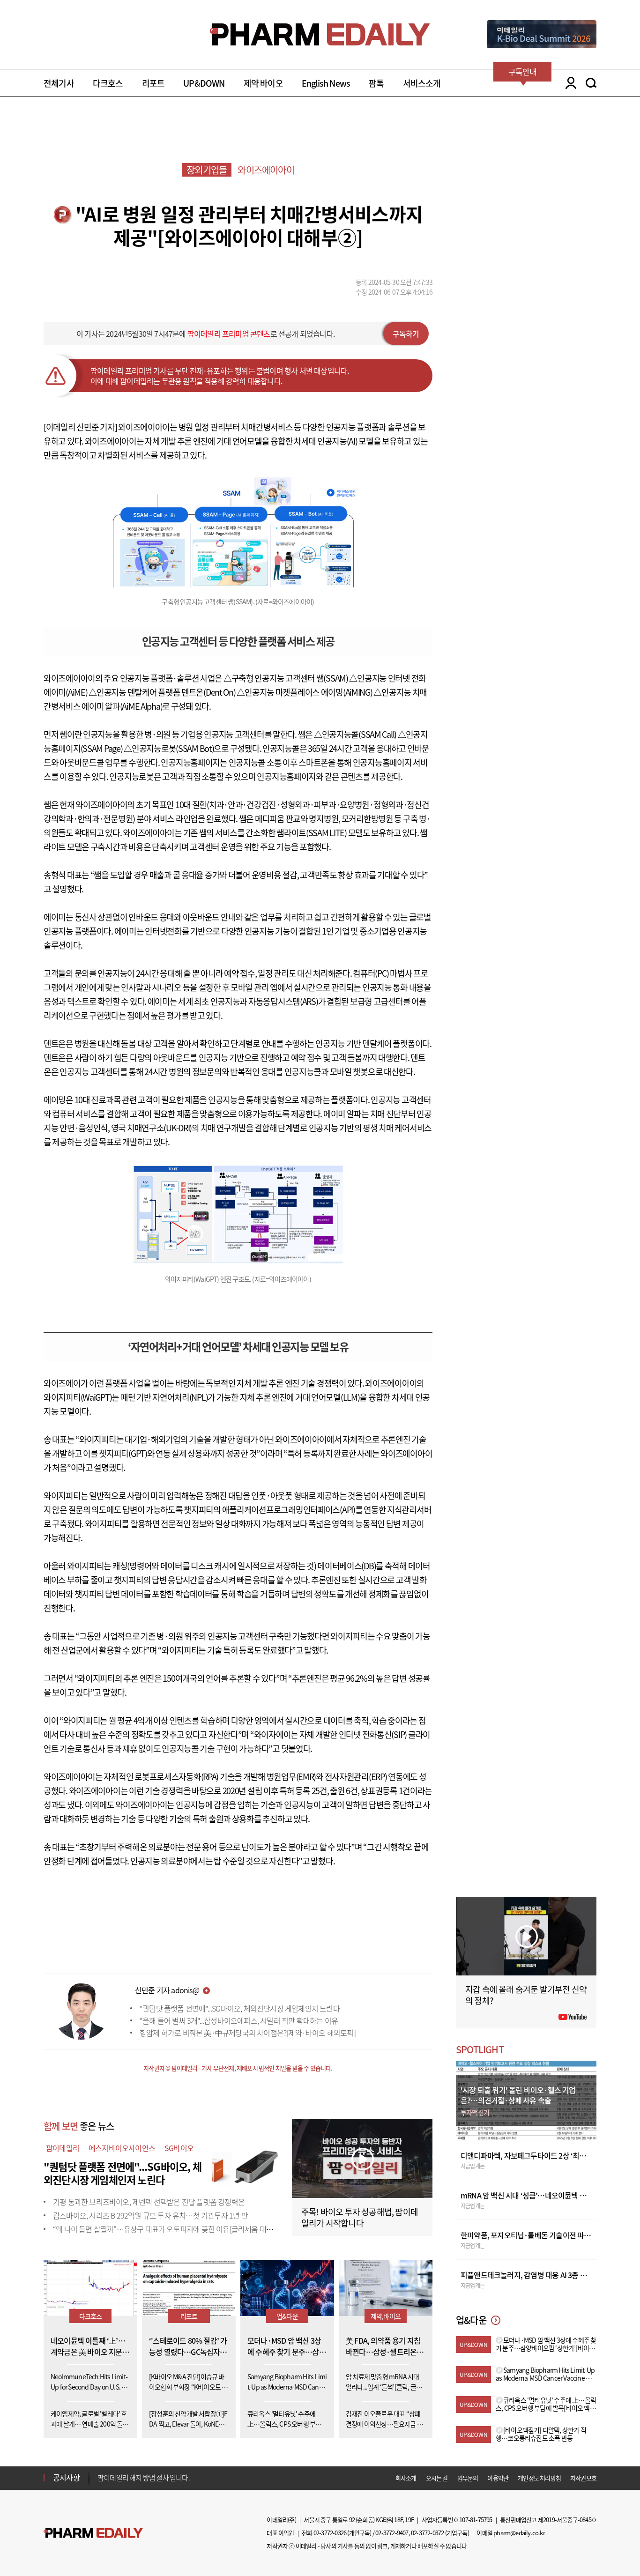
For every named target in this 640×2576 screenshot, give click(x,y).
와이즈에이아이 (266, 170)
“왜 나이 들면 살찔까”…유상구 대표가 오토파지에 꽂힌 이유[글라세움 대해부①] (171, 2229)
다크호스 (108, 83)
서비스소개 (422, 83)
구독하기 (406, 334)
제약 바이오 (263, 83)
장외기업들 (207, 170)
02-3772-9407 (392, 2533)
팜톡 (376, 83)
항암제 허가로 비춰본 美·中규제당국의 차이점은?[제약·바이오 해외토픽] (248, 2033)
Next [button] (100, 2483)
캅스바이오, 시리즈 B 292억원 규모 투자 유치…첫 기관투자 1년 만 (150, 2215)
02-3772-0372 (427, 2533)
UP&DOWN (204, 83)
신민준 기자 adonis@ (167, 1990)
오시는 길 (437, 2478)
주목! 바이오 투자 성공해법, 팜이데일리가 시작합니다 (360, 2217)
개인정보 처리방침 (539, 2478)
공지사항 (66, 2477)
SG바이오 (179, 2148)
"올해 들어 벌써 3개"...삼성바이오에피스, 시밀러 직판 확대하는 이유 (239, 2020)
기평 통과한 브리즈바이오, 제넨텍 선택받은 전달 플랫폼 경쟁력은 (149, 2202)
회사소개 (406, 2478)
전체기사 (59, 83)
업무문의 (468, 2478)
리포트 (153, 83)
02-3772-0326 (330, 2533)
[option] (171, 2477)
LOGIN (569, 83)
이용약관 (498, 2478)
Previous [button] (100, 2472)
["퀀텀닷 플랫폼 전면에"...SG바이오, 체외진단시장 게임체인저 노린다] (245, 2164)
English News (326, 83)
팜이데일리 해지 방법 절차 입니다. (144, 2478)
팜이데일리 (63, 2148)
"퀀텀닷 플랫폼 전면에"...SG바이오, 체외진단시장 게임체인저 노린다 (240, 2008)
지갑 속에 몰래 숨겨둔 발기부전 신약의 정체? (526, 1995)
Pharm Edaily (93, 2533)
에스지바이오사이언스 (122, 2148)
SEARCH (591, 83)
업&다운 (287, 2316)
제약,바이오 (386, 2316)
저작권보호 (583, 2478)
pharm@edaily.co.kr (519, 2533)
